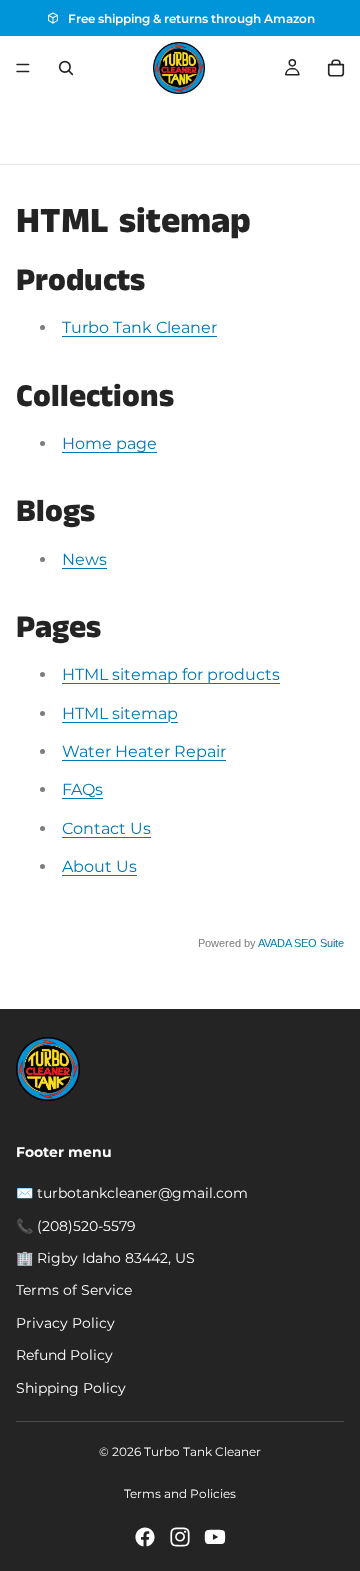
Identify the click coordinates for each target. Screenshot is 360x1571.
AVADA (274, 943)
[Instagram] (180, 1537)
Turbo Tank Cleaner (139, 327)
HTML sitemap (120, 713)
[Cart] (336, 68)
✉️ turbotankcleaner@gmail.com (132, 1193)
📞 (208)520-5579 (76, 1226)
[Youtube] (215, 1537)
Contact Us (106, 828)
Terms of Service (74, 1290)
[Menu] (23, 68)
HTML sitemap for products (171, 674)
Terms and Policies (180, 1493)
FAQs (82, 789)
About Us (99, 866)
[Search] (66, 68)
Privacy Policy (65, 1323)
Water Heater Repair (144, 751)
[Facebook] (145, 1537)
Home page (109, 443)
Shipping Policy (71, 1388)
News (84, 559)
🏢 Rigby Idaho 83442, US (105, 1258)
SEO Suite (319, 943)
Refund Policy (64, 1355)
